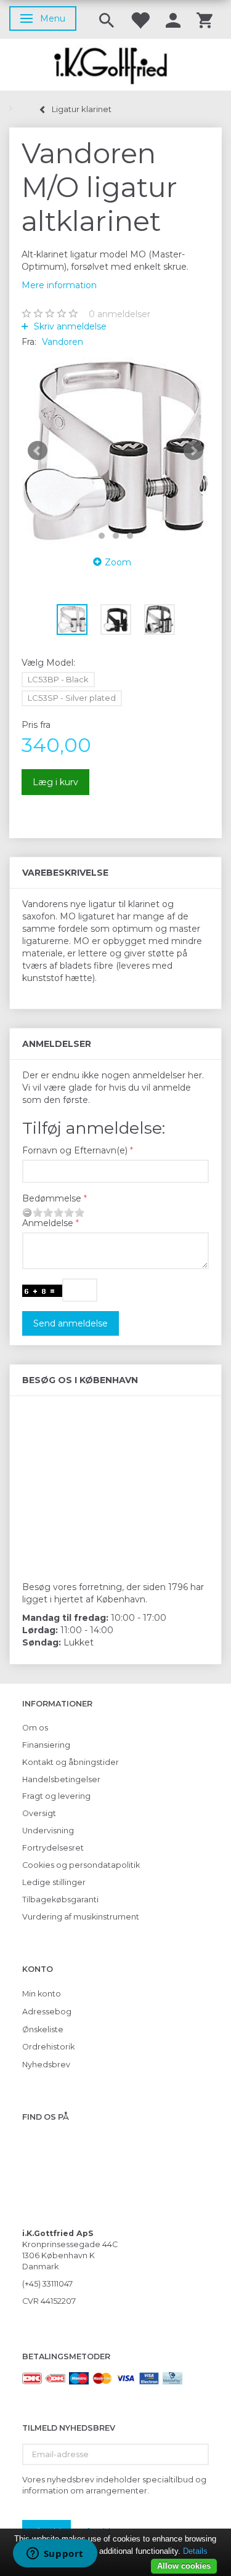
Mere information (59, 285)
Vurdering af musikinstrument (81, 1917)
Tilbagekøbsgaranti (60, 1900)
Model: (48, 663)
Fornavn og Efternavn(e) (75, 1150)
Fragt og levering (56, 1796)
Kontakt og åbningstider (71, 1762)
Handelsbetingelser (61, 1779)
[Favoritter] (140, 19)
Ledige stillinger (54, 1882)
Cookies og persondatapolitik (81, 1865)
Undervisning (48, 1831)
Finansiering (46, 1745)
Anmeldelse (48, 1223)
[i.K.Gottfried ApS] (115, 65)
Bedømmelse (52, 1198)
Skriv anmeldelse (69, 326)
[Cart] (205, 19)
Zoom (118, 562)
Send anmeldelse (71, 1323)
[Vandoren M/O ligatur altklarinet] (115, 451)
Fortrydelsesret (53, 1848)
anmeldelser (120, 314)
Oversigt (39, 1813)
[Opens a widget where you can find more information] (55, 2554)
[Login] (173, 19)
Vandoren (63, 342)
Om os (35, 1728)
